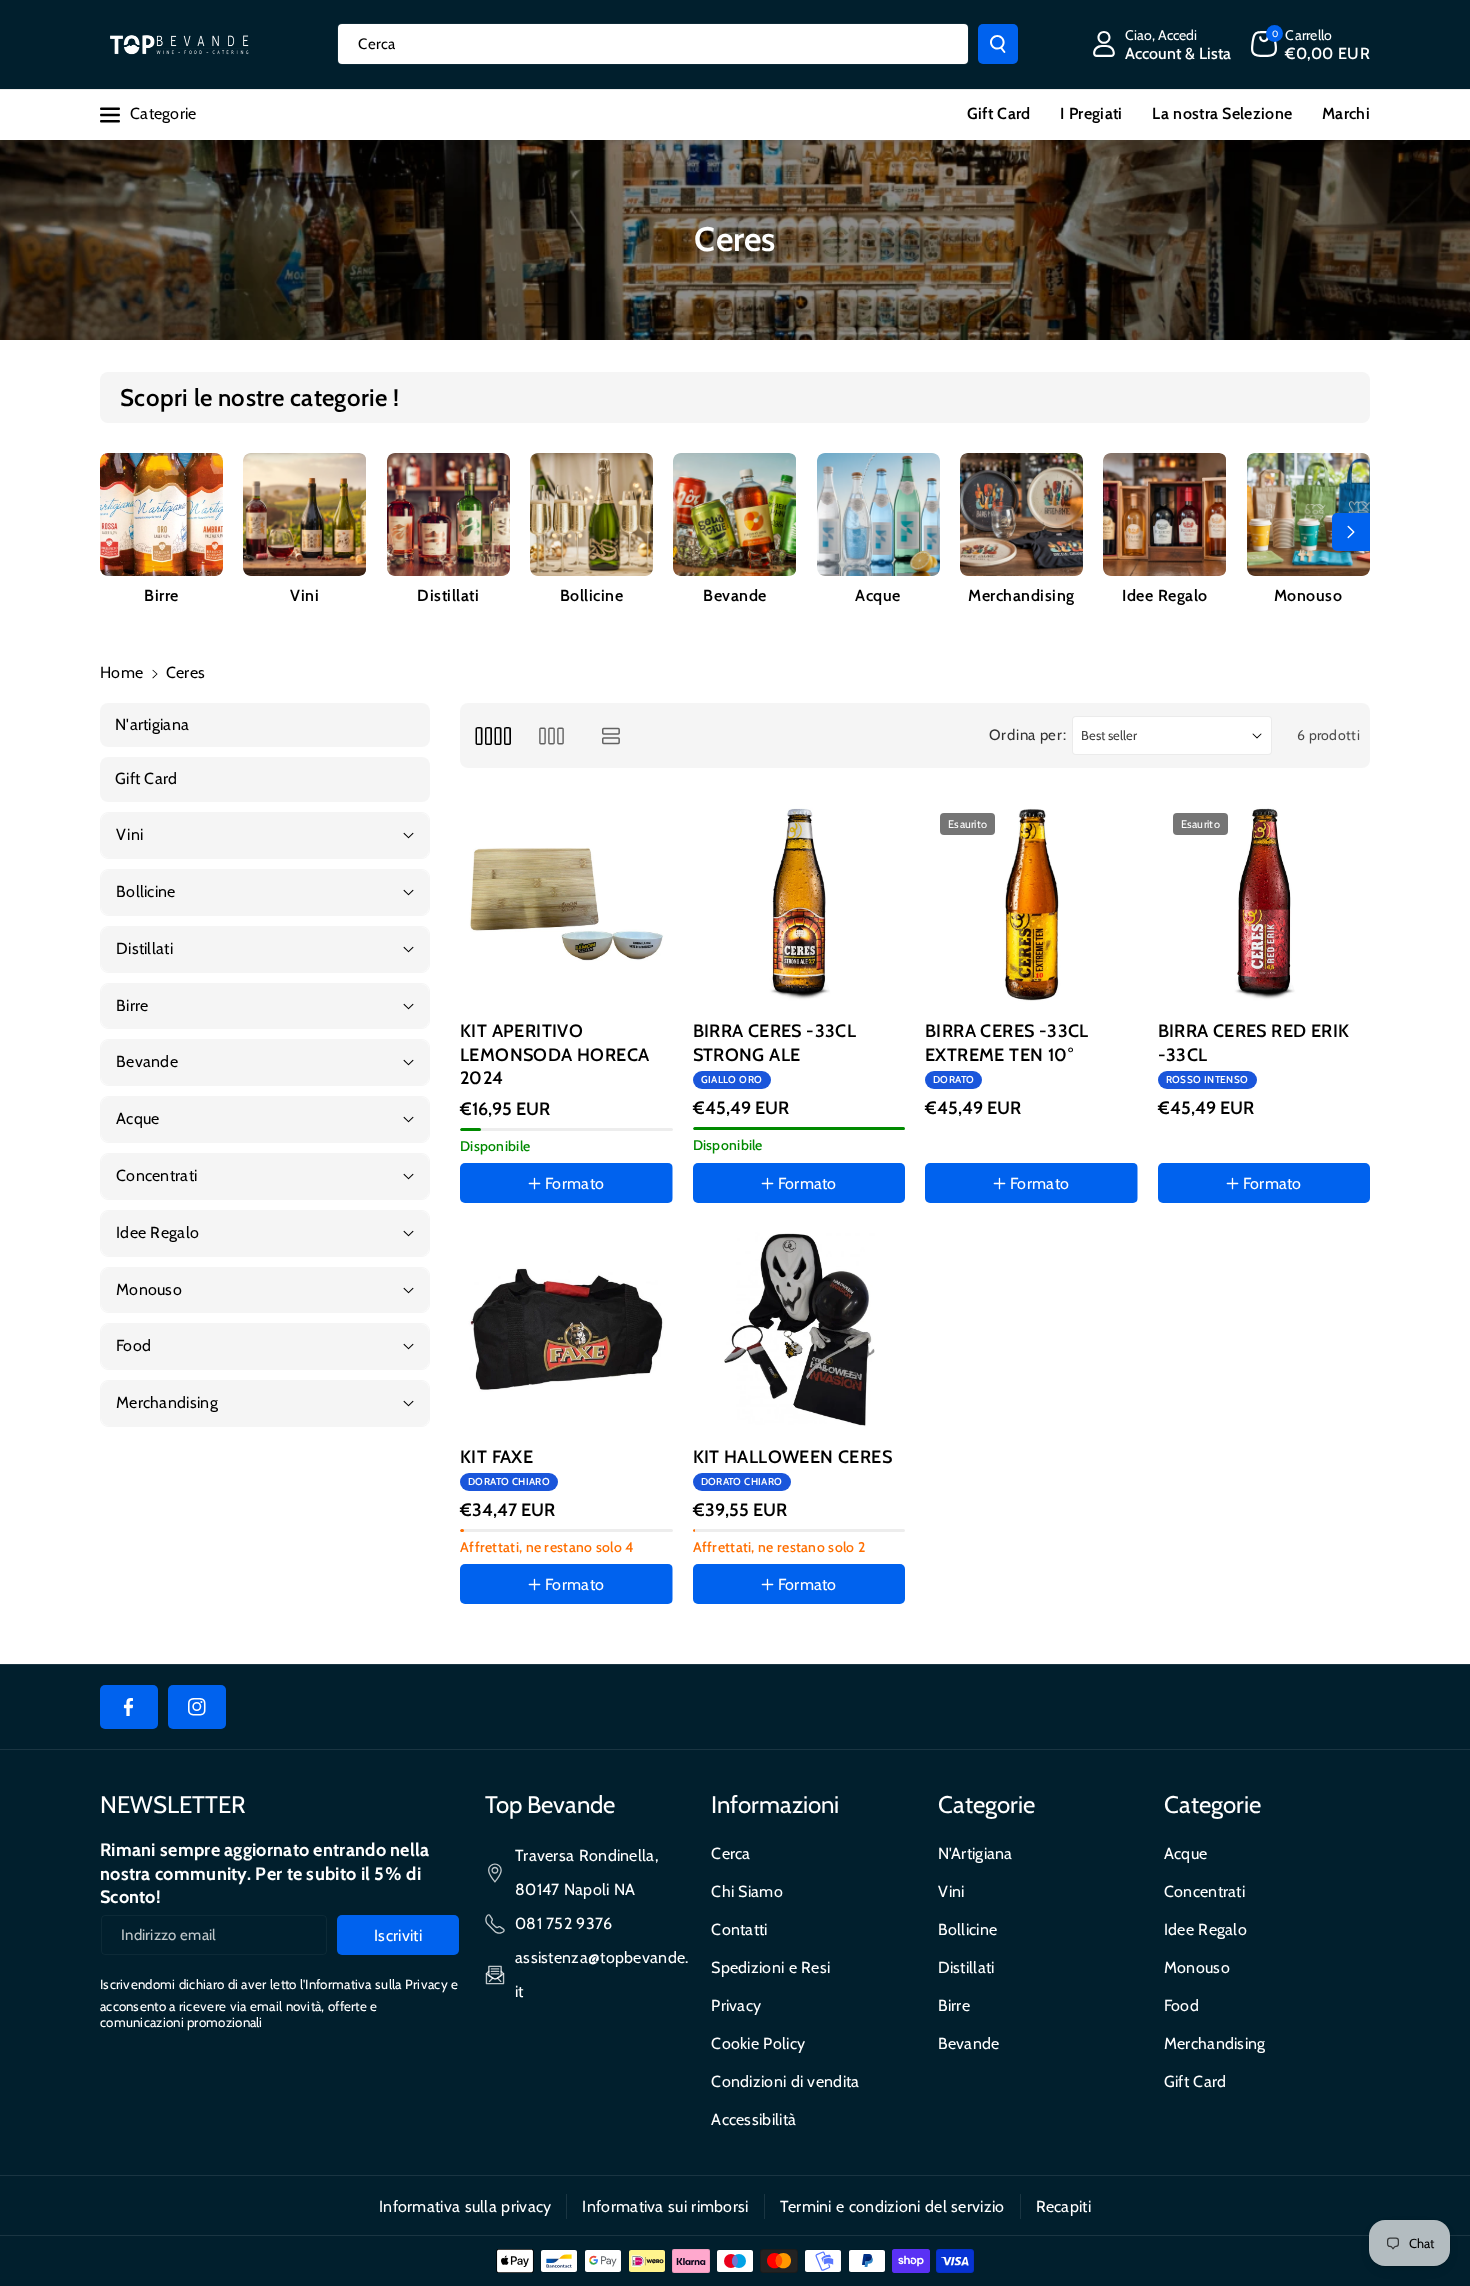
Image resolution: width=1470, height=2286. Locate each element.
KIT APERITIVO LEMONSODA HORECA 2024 (554, 1054)
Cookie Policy (758, 2043)
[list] (611, 735)
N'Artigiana (975, 1853)
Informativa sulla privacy (465, 2206)
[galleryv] (551, 735)
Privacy (736, 2005)
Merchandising (1021, 595)
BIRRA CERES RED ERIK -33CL (1254, 1042)
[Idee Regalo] (1164, 514)
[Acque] (878, 514)
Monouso (1308, 595)
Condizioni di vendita (785, 2081)
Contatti (739, 1929)
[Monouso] (1308, 514)
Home (121, 672)
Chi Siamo (747, 1891)
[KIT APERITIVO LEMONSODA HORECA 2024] (566, 904)
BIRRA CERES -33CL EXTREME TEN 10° (1007, 1042)
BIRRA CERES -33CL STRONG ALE (775, 1042)
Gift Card (1195, 2081)
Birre (161, 595)
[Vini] (304, 514)
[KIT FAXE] (566, 1329)
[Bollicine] (591, 514)
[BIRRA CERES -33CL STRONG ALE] (799, 904)
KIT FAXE (496, 1457)
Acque (878, 595)
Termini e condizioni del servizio (892, 2206)
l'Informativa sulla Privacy (374, 1984)
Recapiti (1063, 2206)
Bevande (735, 595)
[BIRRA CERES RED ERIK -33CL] (1264, 904)
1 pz (493, 1641)
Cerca (731, 1853)
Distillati (448, 595)
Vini (304, 595)
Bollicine (592, 595)
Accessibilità (753, 2119)
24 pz (964, 1241)
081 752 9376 (564, 1923)
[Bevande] (734, 514)
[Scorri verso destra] (1351, 532)
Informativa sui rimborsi (665, 2206)
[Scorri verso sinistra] (119, 532)
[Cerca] (998, 44)
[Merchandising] (1021, 514)
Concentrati (1204, 1891)
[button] (1310, 44)
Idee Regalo (1165, 595)
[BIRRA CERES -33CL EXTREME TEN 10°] (1031, 904)
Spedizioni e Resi (770, 1967)
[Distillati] (448, 514)
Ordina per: (1028, 735)
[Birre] (161, 514)
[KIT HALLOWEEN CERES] (799, 1329)
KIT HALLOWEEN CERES (793, 1457)
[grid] (492, 735)
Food (1181, 2005)
